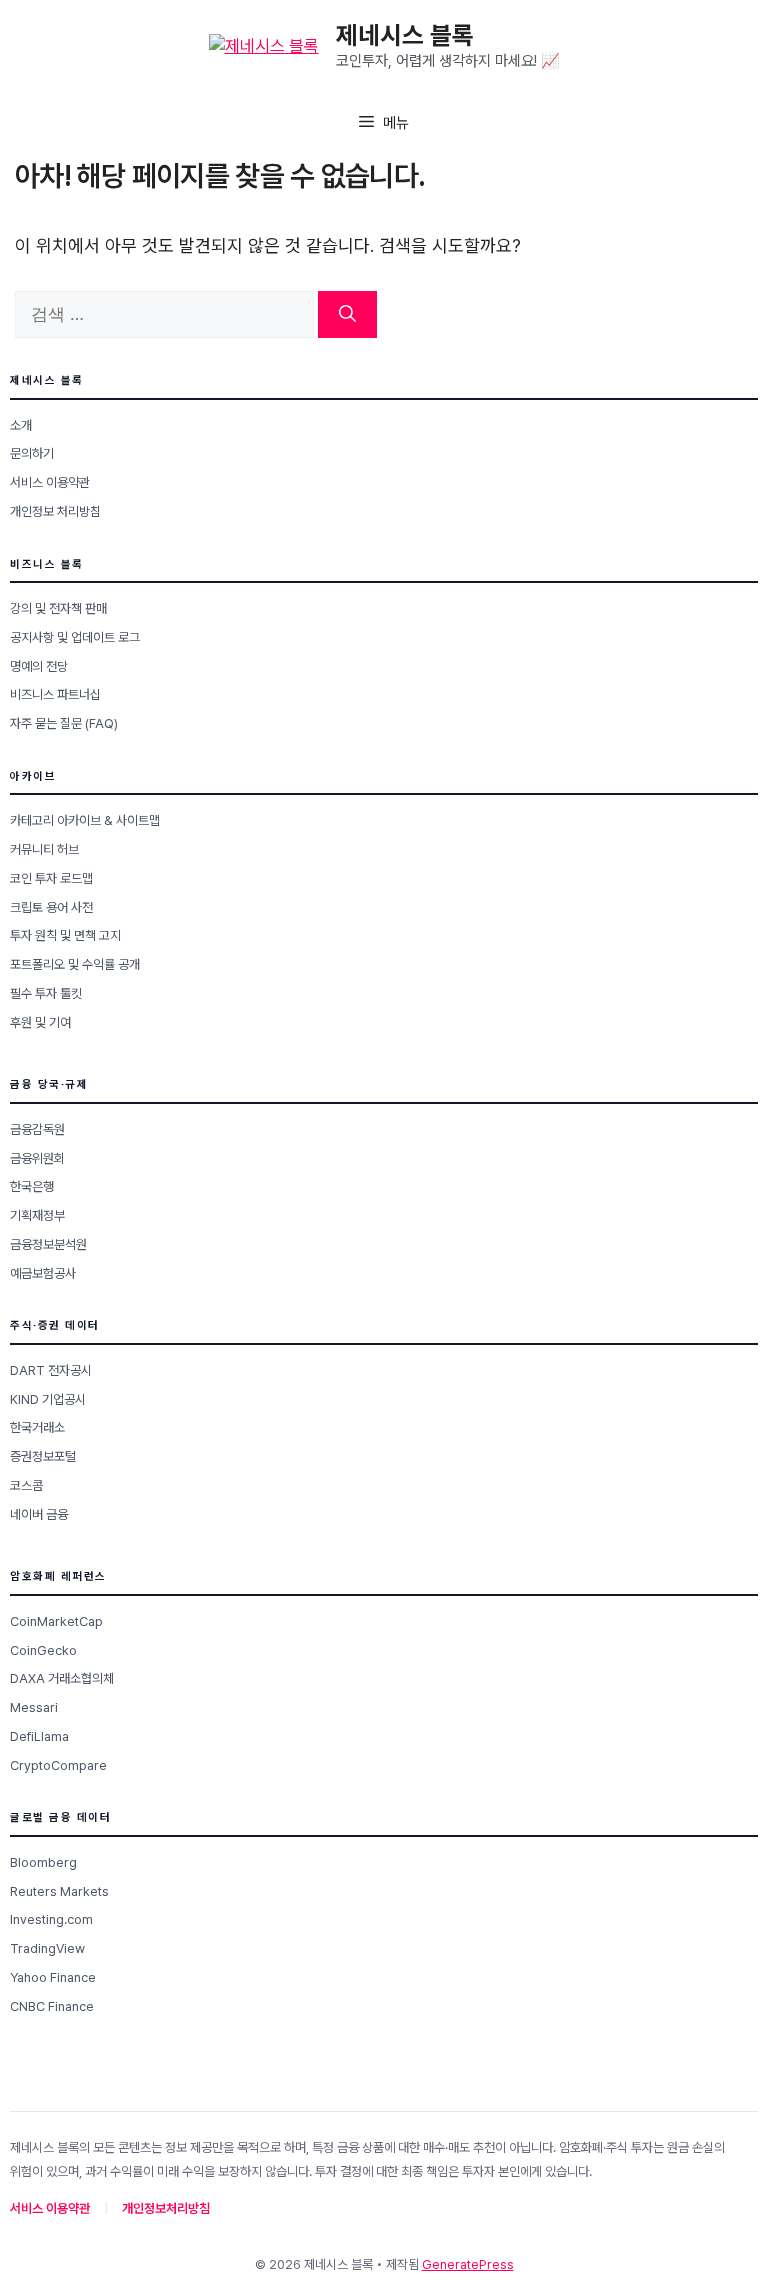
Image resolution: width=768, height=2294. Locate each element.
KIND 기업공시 (48, 1399)
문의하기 (32, 453)
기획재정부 (37, 1215)
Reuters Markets (59, 1891)
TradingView (47, 1948)
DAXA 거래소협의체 (62, 1678)
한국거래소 (37, 1427)
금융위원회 (37, 1158)
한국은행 (32, 1186)
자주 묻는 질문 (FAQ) (64, 723)
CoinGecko (43, 1650)
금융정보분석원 (48, 1244)
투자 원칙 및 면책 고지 (65, 935)
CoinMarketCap (56, 1621)
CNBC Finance (52, 2006)
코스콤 (26, 1485)
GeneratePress (468, 2264)
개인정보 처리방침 (55, 511)
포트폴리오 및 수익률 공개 (75, 964)
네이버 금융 (39, 1514)
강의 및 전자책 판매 (58, 608)
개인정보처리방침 (166, 2208)
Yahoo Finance (53, 1977)
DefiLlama (39, 1736)
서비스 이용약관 (50, 482)
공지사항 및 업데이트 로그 (75, 637)
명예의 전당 (39, 666)
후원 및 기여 (40, 1022)
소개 (21, 425)
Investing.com (51, 1919)
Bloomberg (43, 1862)
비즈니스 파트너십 (55, 694)
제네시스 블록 (405, 35)
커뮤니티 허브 (44, 849)
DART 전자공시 (51, 1370)
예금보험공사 (43, 1273)
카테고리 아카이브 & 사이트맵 (85, 820)
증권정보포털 (43, 1456)
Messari (34, 1707)
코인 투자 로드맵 (51, 878)
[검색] (347, 315)
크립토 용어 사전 (51, 907)
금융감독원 (37, 1129)
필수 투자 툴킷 (46, 993)
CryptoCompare (58, 1765)
